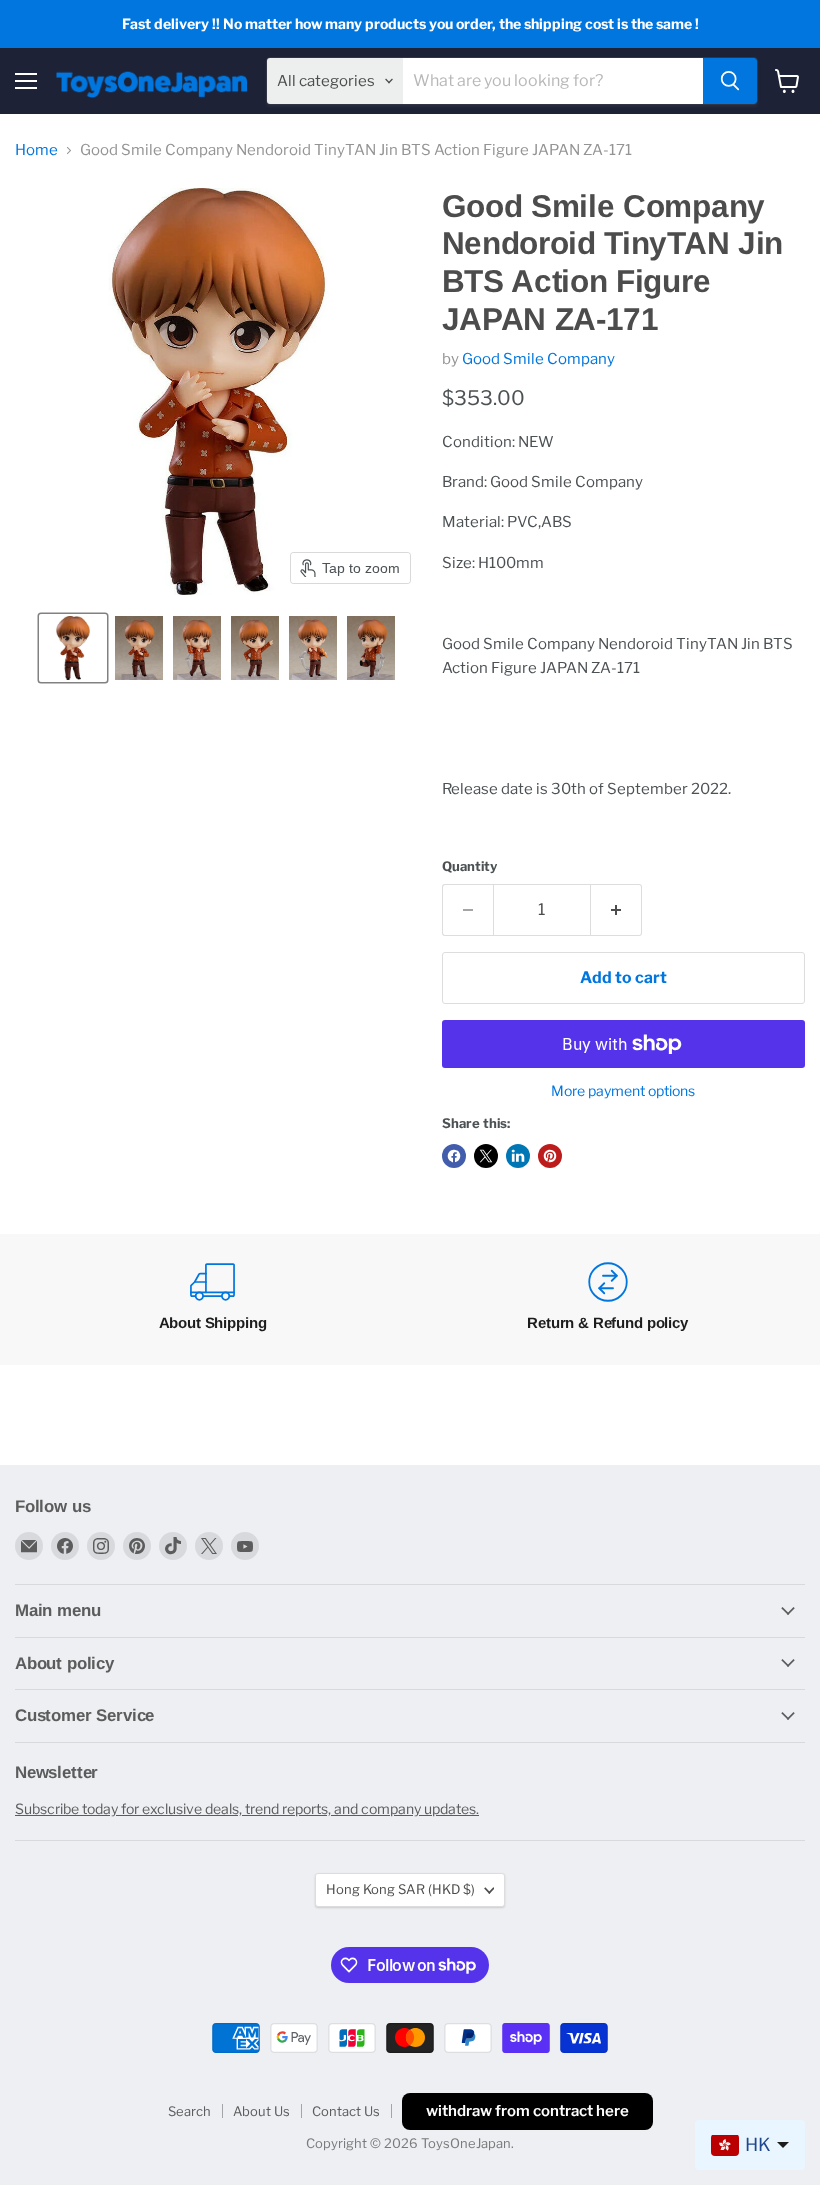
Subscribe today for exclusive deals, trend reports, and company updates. (247, 1808)
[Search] (730, 81)
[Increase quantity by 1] (616, 910)
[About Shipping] (212, 1299)
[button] (73, 648)
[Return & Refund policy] (607, 1299)
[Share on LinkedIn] (518, 1156)
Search (189, 2111)
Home (36, 150)
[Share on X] (486, 1156)
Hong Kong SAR (400, 1889)
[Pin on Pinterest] (550, 1156)
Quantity (469, 866)
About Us (261, 2111)
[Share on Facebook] (454, 1156)
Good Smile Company (538, 359)
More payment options (623, 1091)
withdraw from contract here (527, 2111)
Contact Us (346, 2111)
